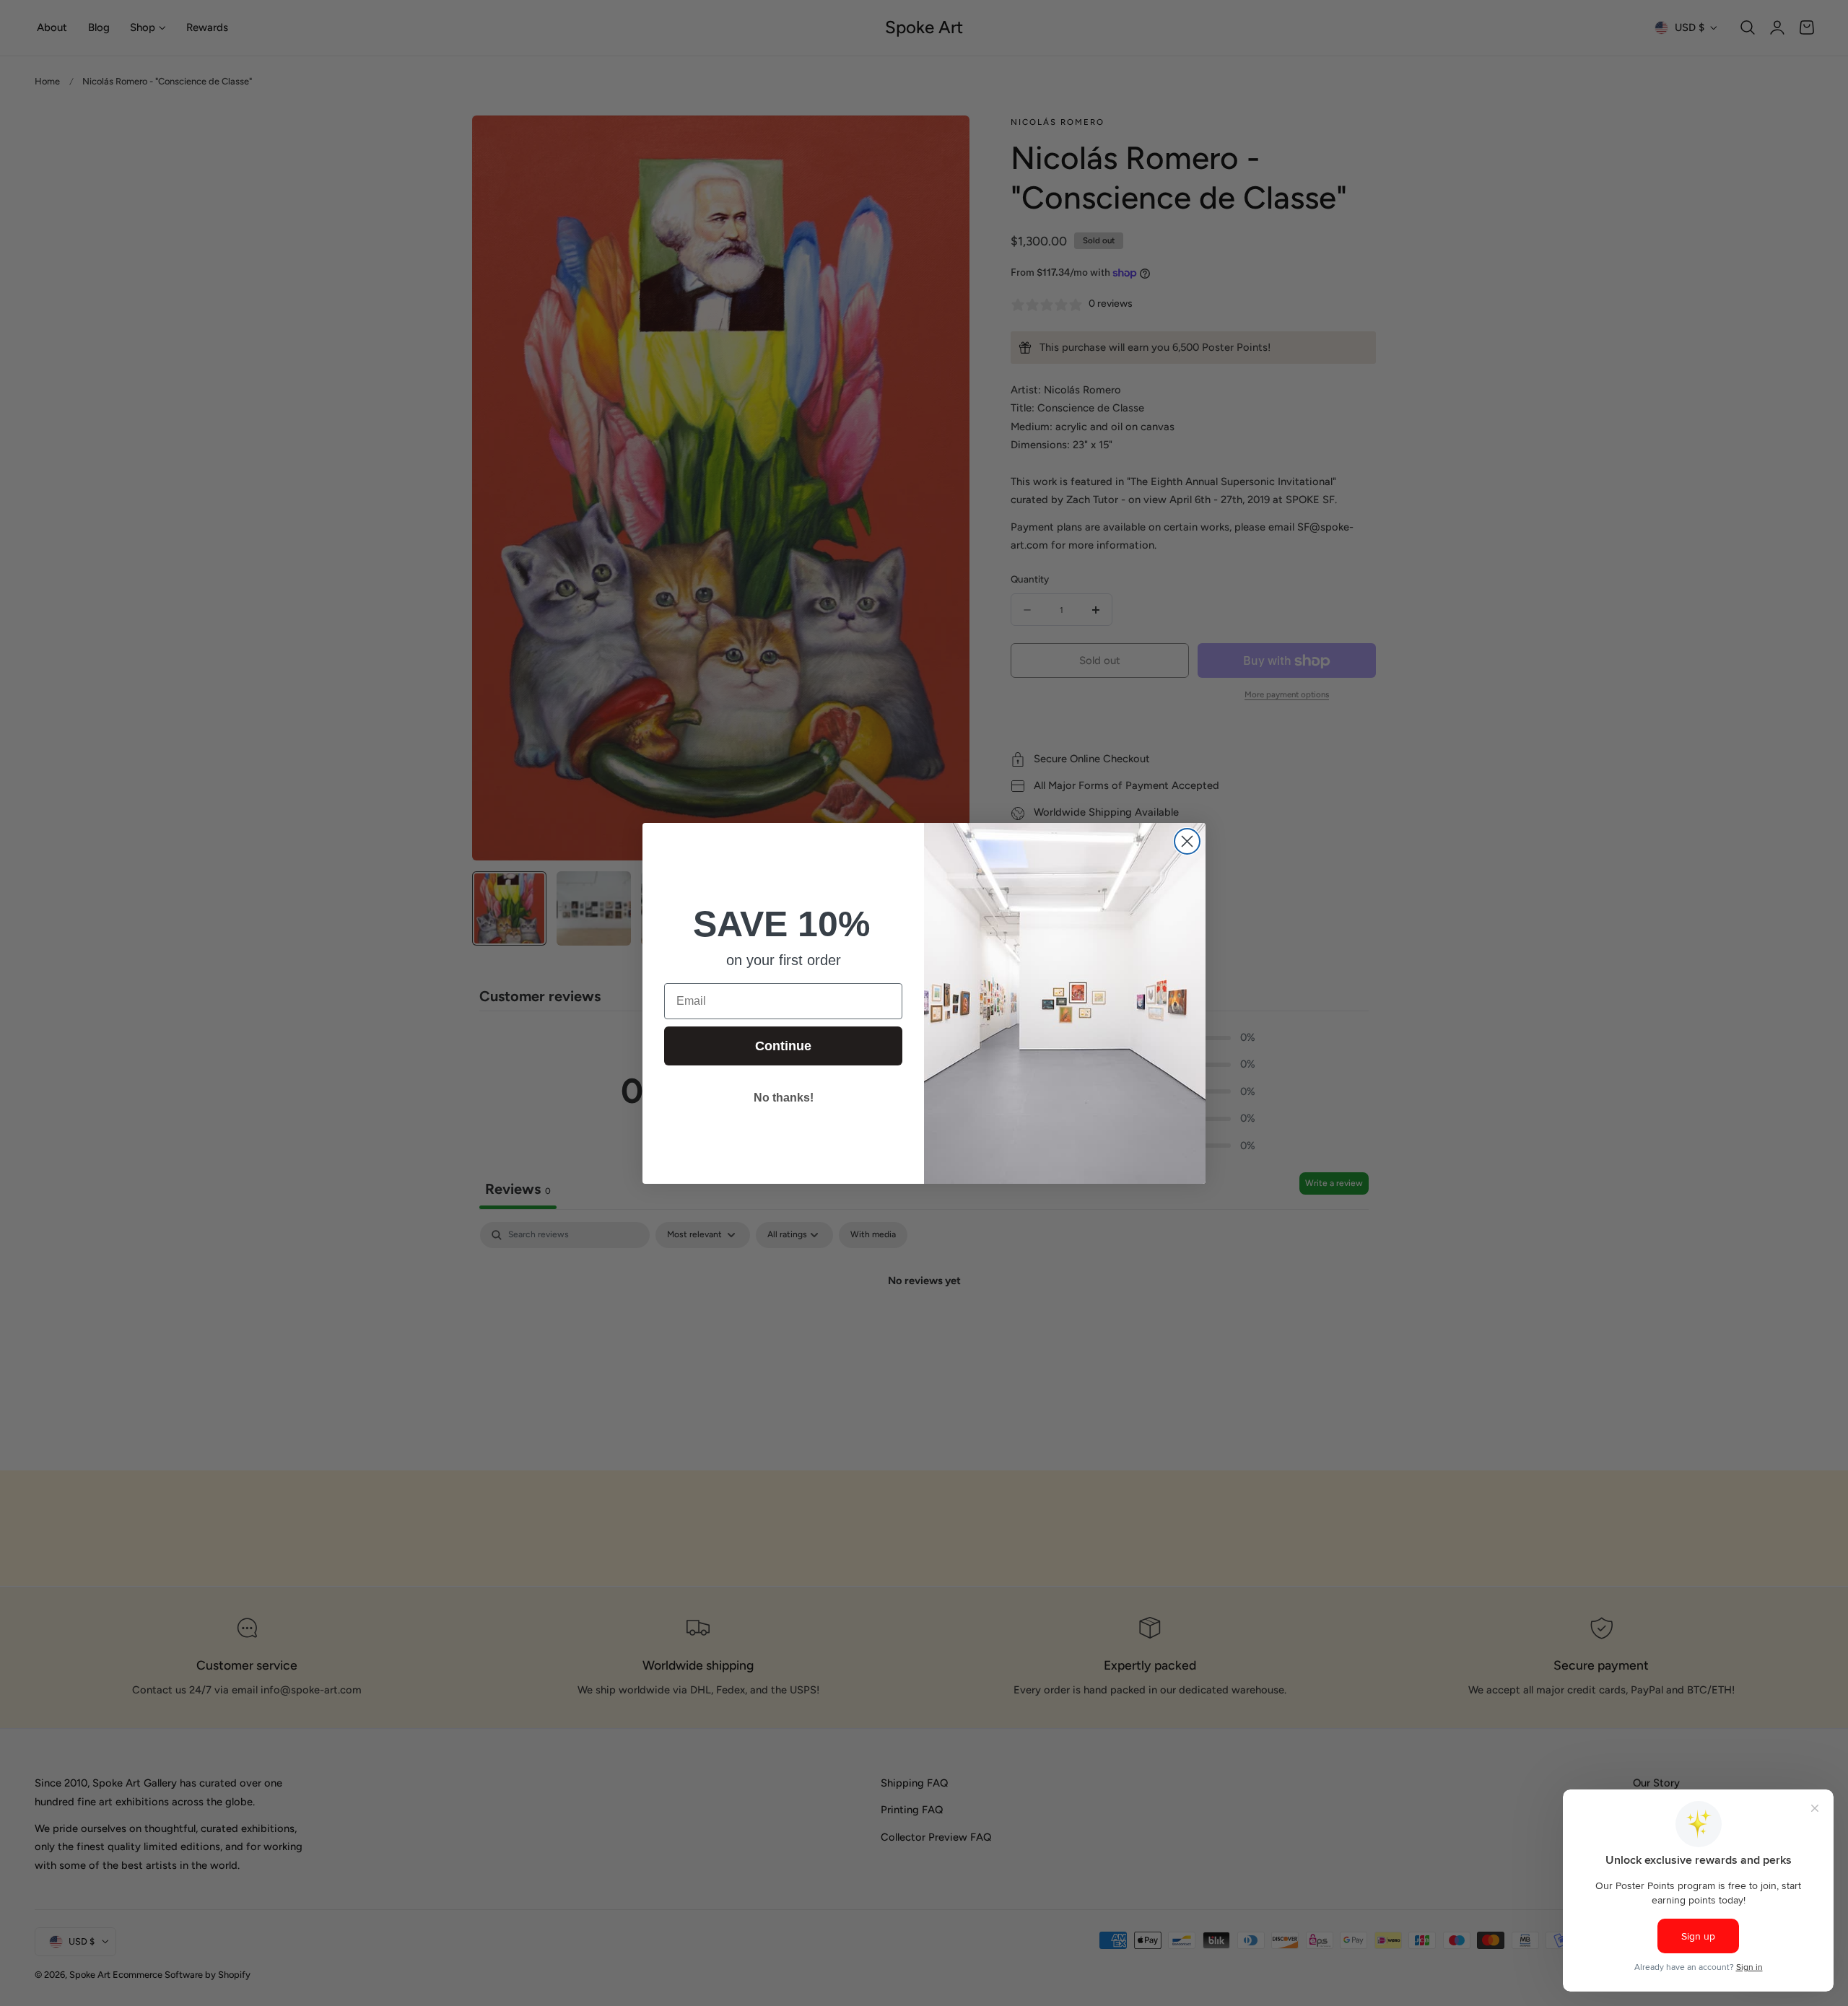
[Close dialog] (1187, 841)
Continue (783, 1046)
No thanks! (784, 1098)
